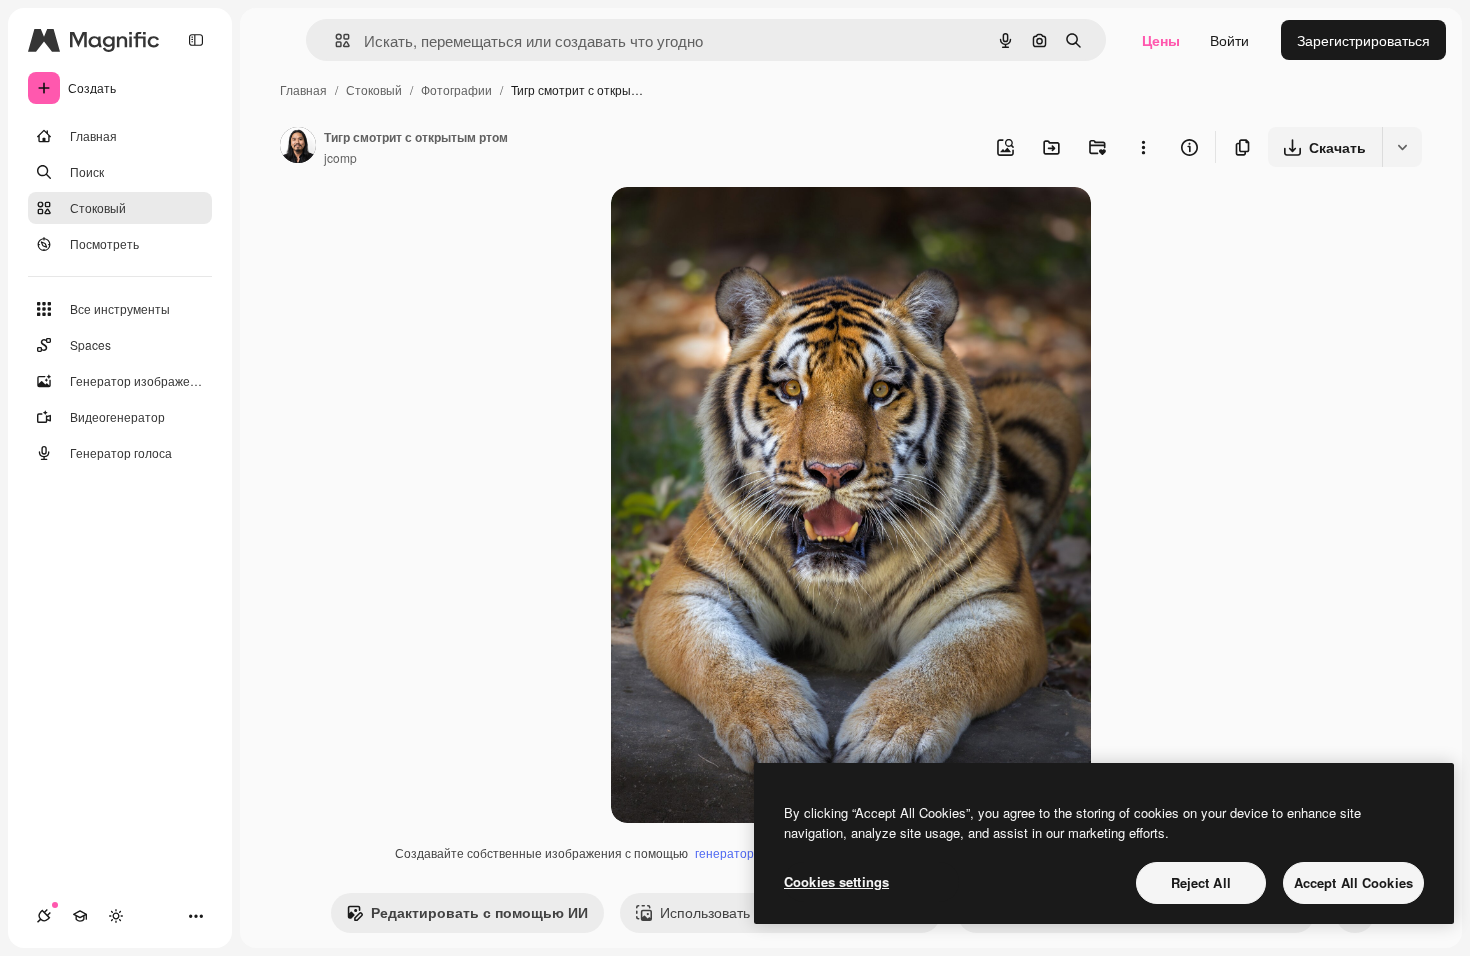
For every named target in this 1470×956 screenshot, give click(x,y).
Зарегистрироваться (1363, 40)
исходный (745, 225)
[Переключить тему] (116, 916)
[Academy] (80, 916)
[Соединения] (44, 916)
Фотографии (456, 89)
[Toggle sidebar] (196, 40)
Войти (1229, 40)
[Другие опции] (1143, 147)
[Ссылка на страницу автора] (298, 147)
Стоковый (374, 89)
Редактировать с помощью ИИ (479, 912)
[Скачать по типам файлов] (1402, 147)
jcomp (340, 157)
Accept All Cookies (1353, 882)
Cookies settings (836, 881)
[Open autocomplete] (334, 40)
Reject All (1201, 882)
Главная (303, 89)
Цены (1161, 40)
